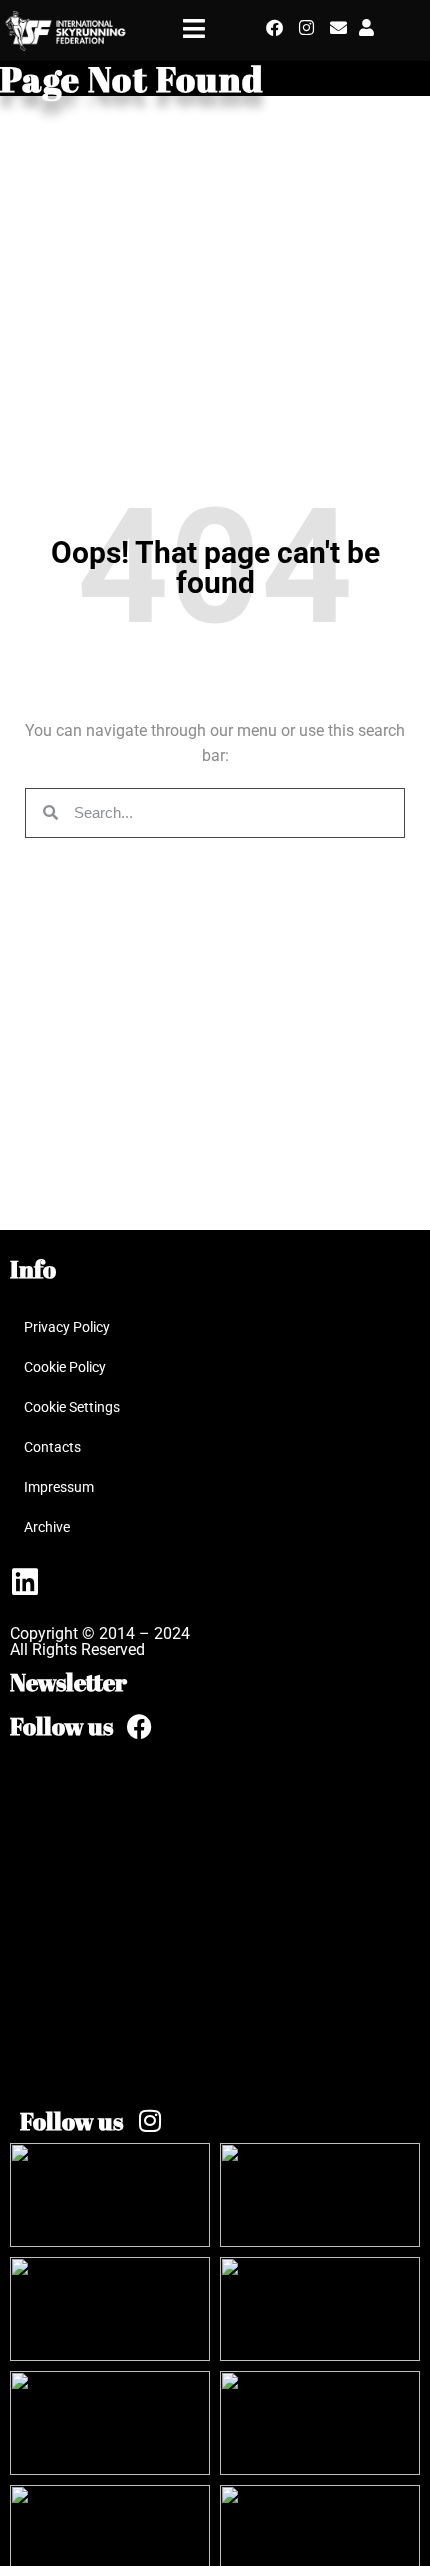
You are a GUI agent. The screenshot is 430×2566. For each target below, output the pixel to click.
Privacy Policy (67, 1327)
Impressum (59, 1487)
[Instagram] (306, 27)
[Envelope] (338, 27)
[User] (366, 27)
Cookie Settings (72, 1407)
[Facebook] (274, 27)
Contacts (52, 1447)
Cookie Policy (65, 1367)
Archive (47, 1527)
